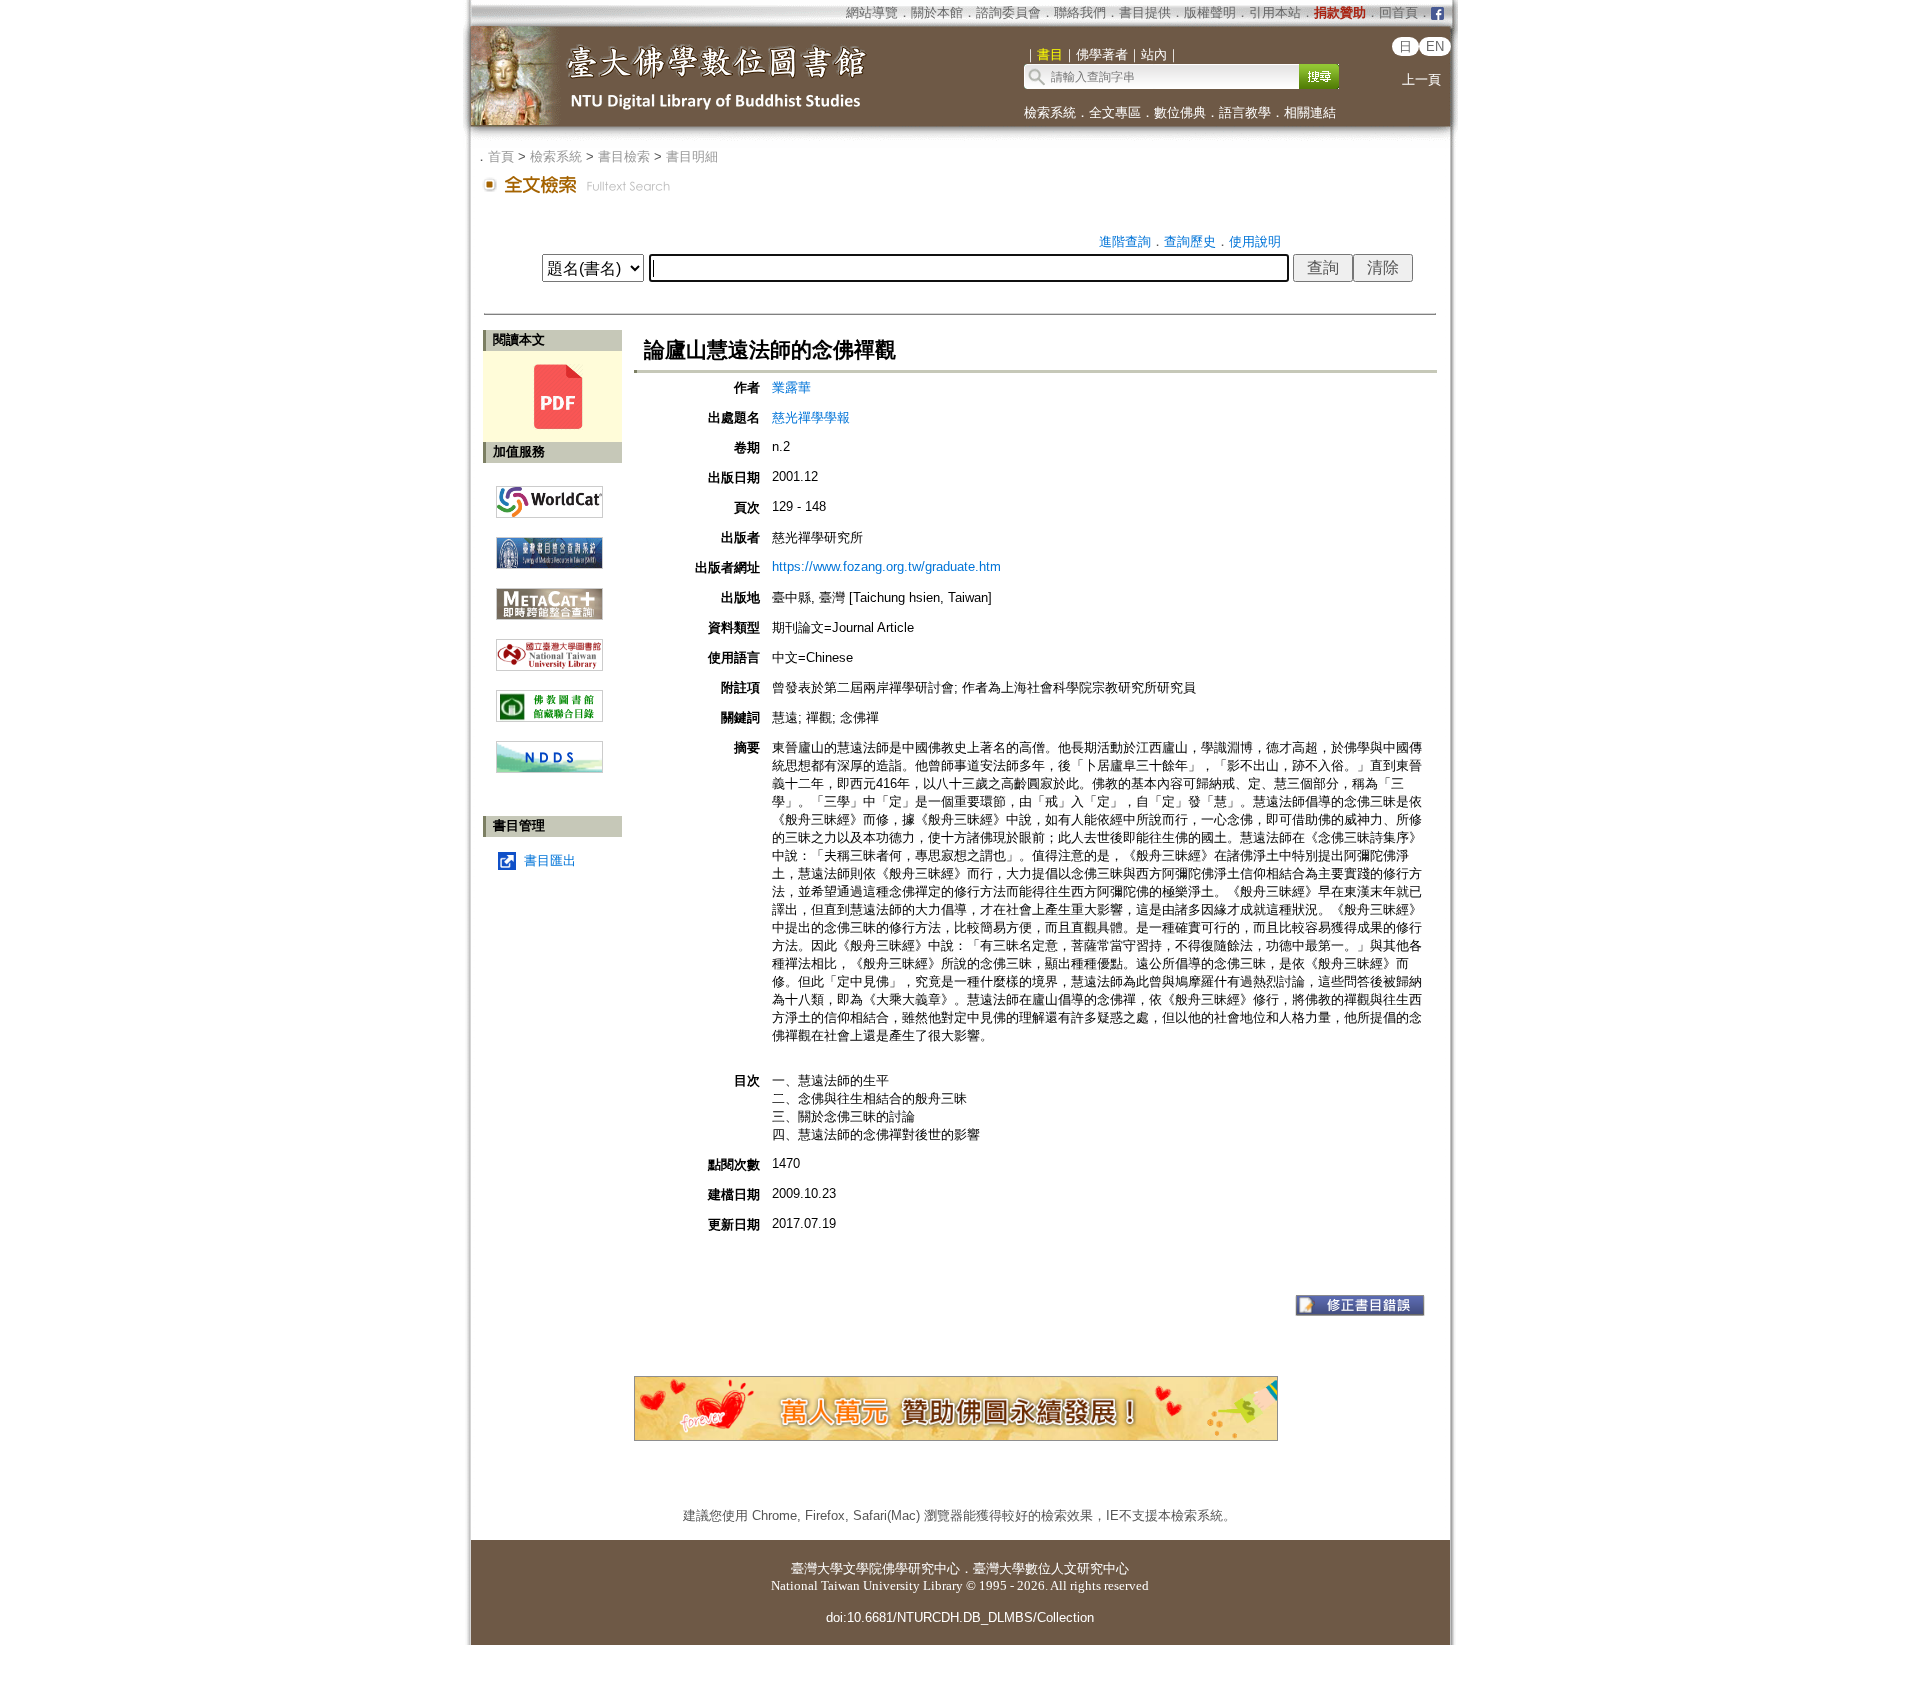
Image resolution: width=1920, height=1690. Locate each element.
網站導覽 (872, 12)
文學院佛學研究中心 (901, 1568)
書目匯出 (550, 860)
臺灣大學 (817, 1568)
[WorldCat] (549, 497)
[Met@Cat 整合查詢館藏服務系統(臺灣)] (549, 596)
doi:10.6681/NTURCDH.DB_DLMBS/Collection (960, 1617)
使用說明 (1255, 241)
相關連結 (1310, 112)
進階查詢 (1125, 241)
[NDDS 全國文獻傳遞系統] (549, 768)
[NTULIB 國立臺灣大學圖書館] (549, 647)
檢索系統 (1050, 112)
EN (1435, 46)
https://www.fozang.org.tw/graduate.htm (886, 566)
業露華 (791, 387)
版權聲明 (1210, 12)
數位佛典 (1180, 112)
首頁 (501, 156)
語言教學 (1245, 112)
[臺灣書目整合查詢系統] (549, 545)
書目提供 (1145, 12)
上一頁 (1421, 79)
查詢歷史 (1190, 241)
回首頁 (1398, 12)
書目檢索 (624, 156)
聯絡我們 (1080, 12)
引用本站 (1275, 12)
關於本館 (937, 12)
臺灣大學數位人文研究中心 (1051, 1568)
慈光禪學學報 (811, 417)
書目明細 (692, 156)
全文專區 (1115, 112)
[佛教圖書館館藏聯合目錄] (549, 698)
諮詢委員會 (1008, 12)
